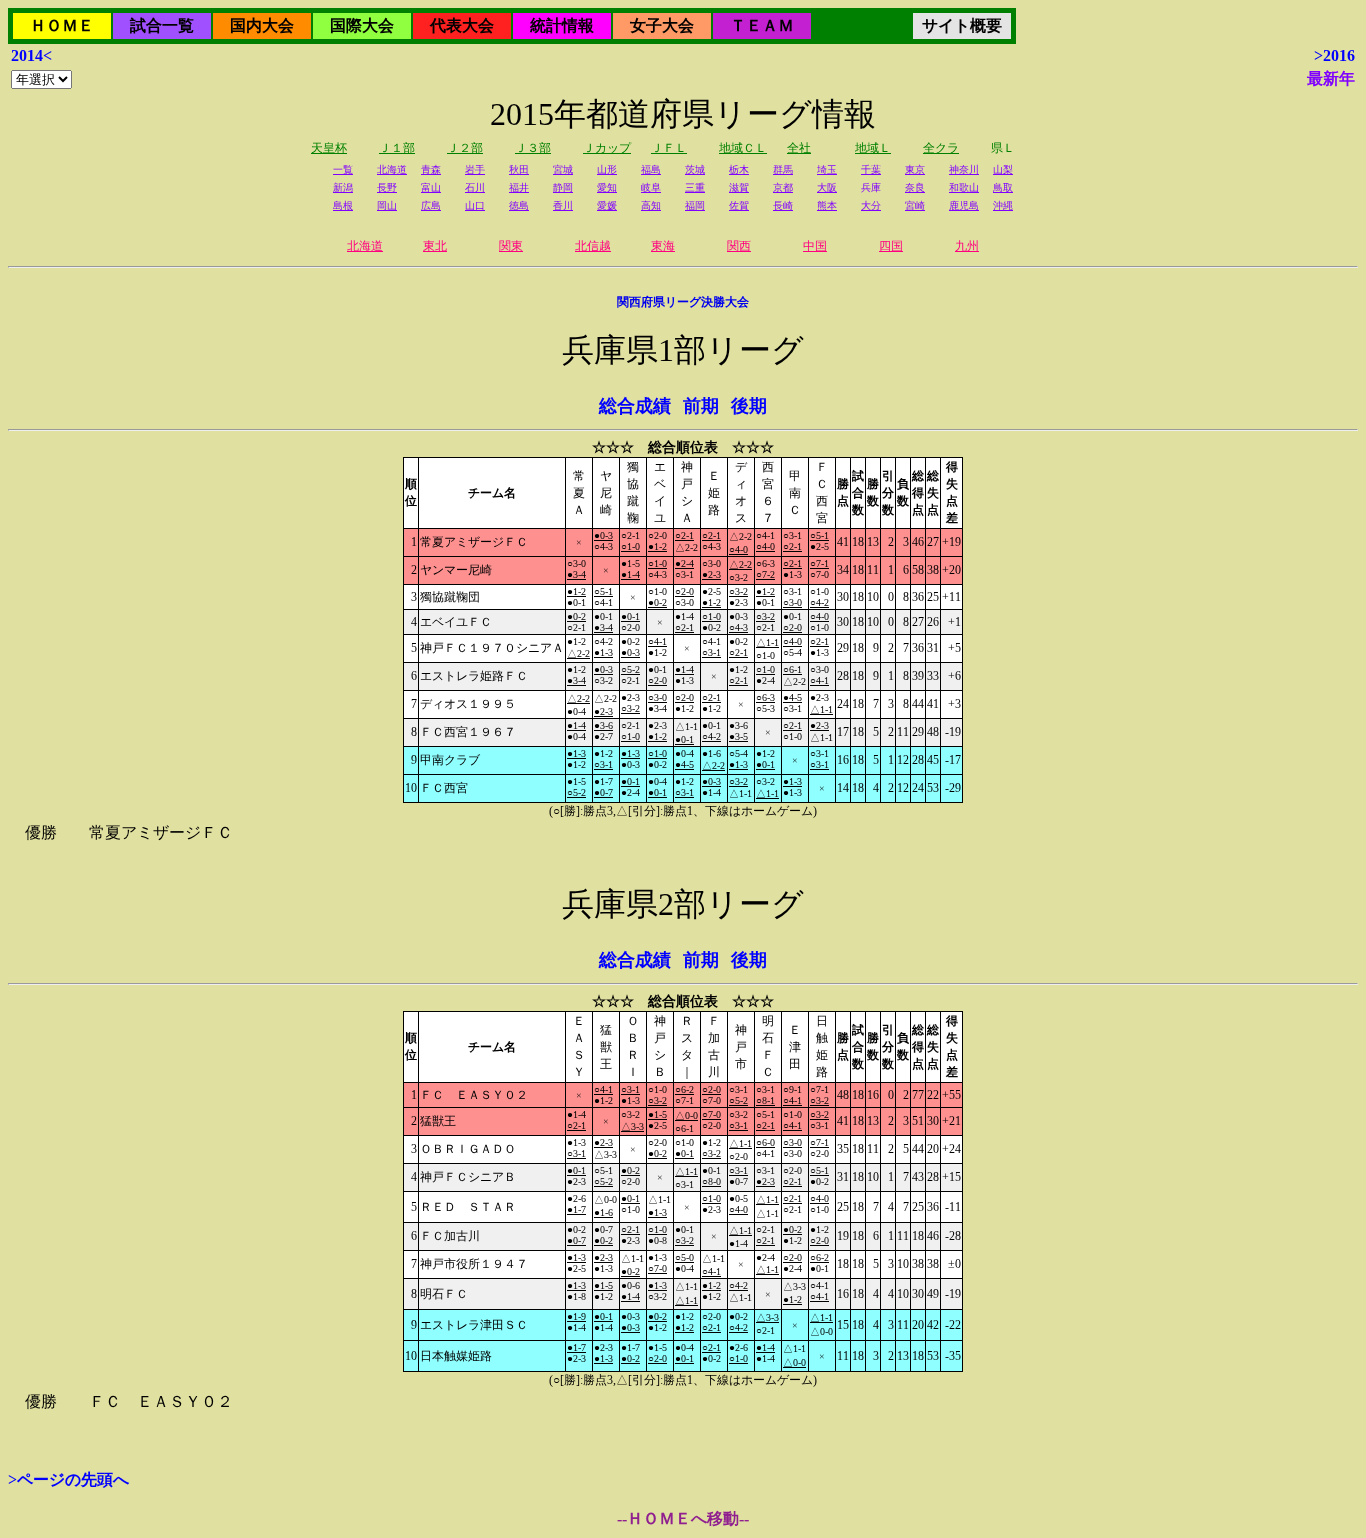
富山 (431, 187)
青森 (431, 169)
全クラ (941, 148)
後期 (749, 406)
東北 (435, 246)
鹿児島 (964, 205)
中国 (815, 246)
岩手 (475, 169)
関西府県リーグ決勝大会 (683, 302)
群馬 (783, 169)
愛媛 (607, 205)
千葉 (871, 169)
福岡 (695, 205)
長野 (387, 187)
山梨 (1003, 169)
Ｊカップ (607, 148)
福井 (519, 187)
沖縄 (1003, 205)
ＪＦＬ (669, 148)
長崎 (783, 205)
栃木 (739, 169)
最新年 (1331, 78)
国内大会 (262, 25)
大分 (871, 205)
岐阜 (651, 187)
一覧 (343, 169)
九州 (967, 246)
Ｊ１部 (397, 148)
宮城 (563, 169)
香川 (563, 205)
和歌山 (964, 187)
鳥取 (1003, 187)
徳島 (519, 205)
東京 (915, 169)
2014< (31, 55)
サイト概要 (962, 25)
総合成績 (635, 406)
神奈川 (964, 169)
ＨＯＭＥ (62, 25)
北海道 (392, 169)
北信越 (593, 246)
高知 (651, 205)
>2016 (1334, 55)
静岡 (563, 187)
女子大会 (662, 25)
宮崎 (915, 205)
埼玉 (827, 169)
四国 (891, 246)
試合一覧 (162, 25)
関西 (739, 246)
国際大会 (362, 25)
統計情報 (562, 25)
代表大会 (462, 25)
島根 (343, 205)
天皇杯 (329, 148)
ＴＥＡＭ (762, 25)
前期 (701, 406)
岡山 (387, 205)
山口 (475, 205)
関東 (511, 246)
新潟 (343, 187)
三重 (695, 187)
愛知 (607, 187)
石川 (475, 187)
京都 (783, 187)
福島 (651, 169)
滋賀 (739, 187)
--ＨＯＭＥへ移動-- (683, 1518)
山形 (607, 169)
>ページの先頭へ (68, 1479)
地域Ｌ (873, 148)
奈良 (915, 187)
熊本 (827, 205)
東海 (663, 246)
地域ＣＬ (743, 148)
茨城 (695, 169)
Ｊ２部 (465, 148)
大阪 (827, 187)
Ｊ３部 (533, 148)
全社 (799, 148)
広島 (431, 205)
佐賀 (739, 205)
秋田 (519, 169)
